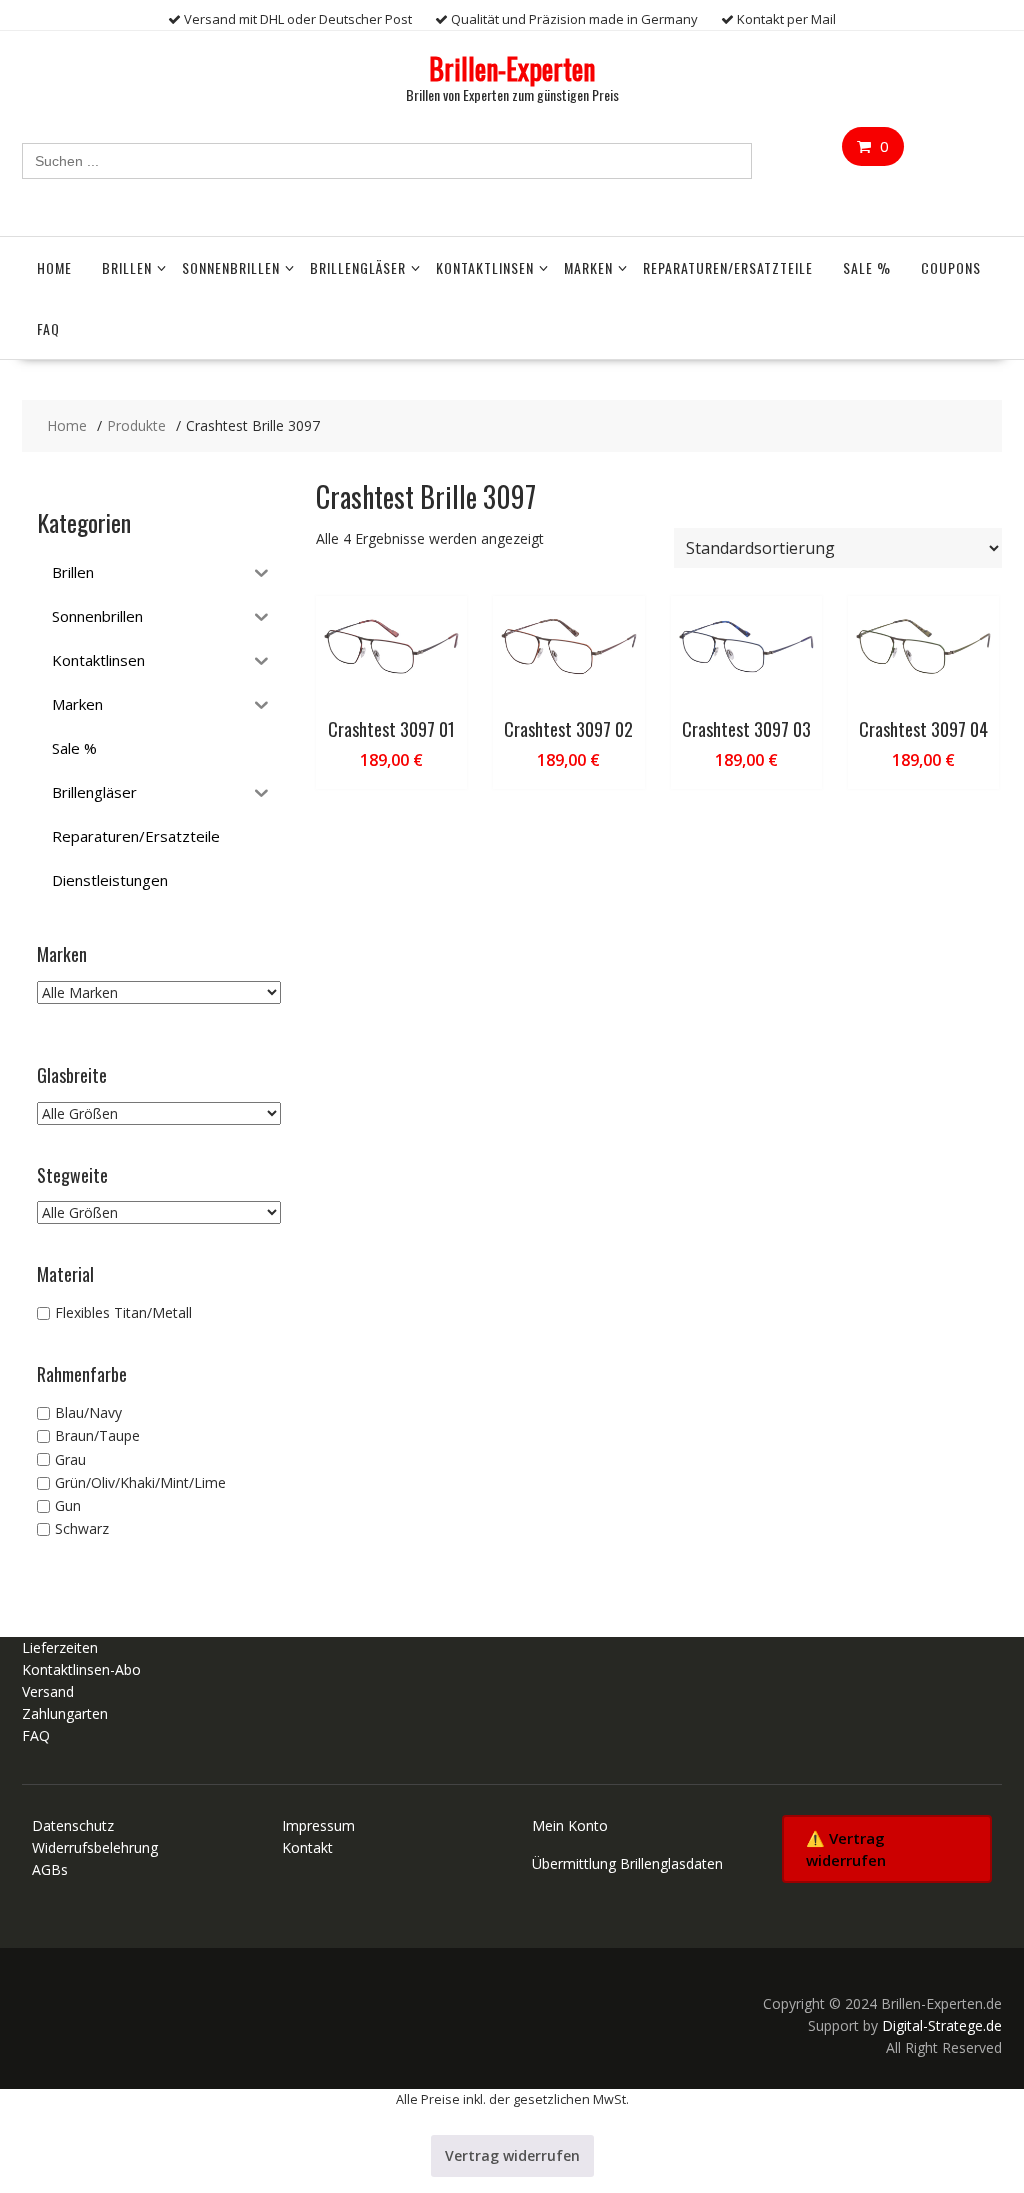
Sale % (867, 267)
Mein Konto (570, 1825)
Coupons (951, 267)
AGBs (50, 1869)
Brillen (127, 267)
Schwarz (82, 1529)
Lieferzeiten (60, 1647)
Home (54, 267)
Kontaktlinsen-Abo (81, 1669)
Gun (68, 1505)
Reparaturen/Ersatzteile (728, 267)
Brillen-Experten (512, 68)
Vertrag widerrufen (512, 2155)
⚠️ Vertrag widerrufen (846, 1849)
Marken (588, 267)
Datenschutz (73, 1825)
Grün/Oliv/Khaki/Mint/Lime (140, 1482)
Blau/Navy (88, 1412)
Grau (70, 1459)
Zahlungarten (65, 1713)
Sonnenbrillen (231, 267)
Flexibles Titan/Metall (123, 1312)
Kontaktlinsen (485, 267)
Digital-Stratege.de (942, 2025)
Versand (48, 1691)
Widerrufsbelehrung (95, 1847)
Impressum (318, 1825)
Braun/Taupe (97, 1436)
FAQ (48, 328)
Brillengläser (358, 267)
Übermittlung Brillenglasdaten (627, 1863)
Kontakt (307, 1847)
